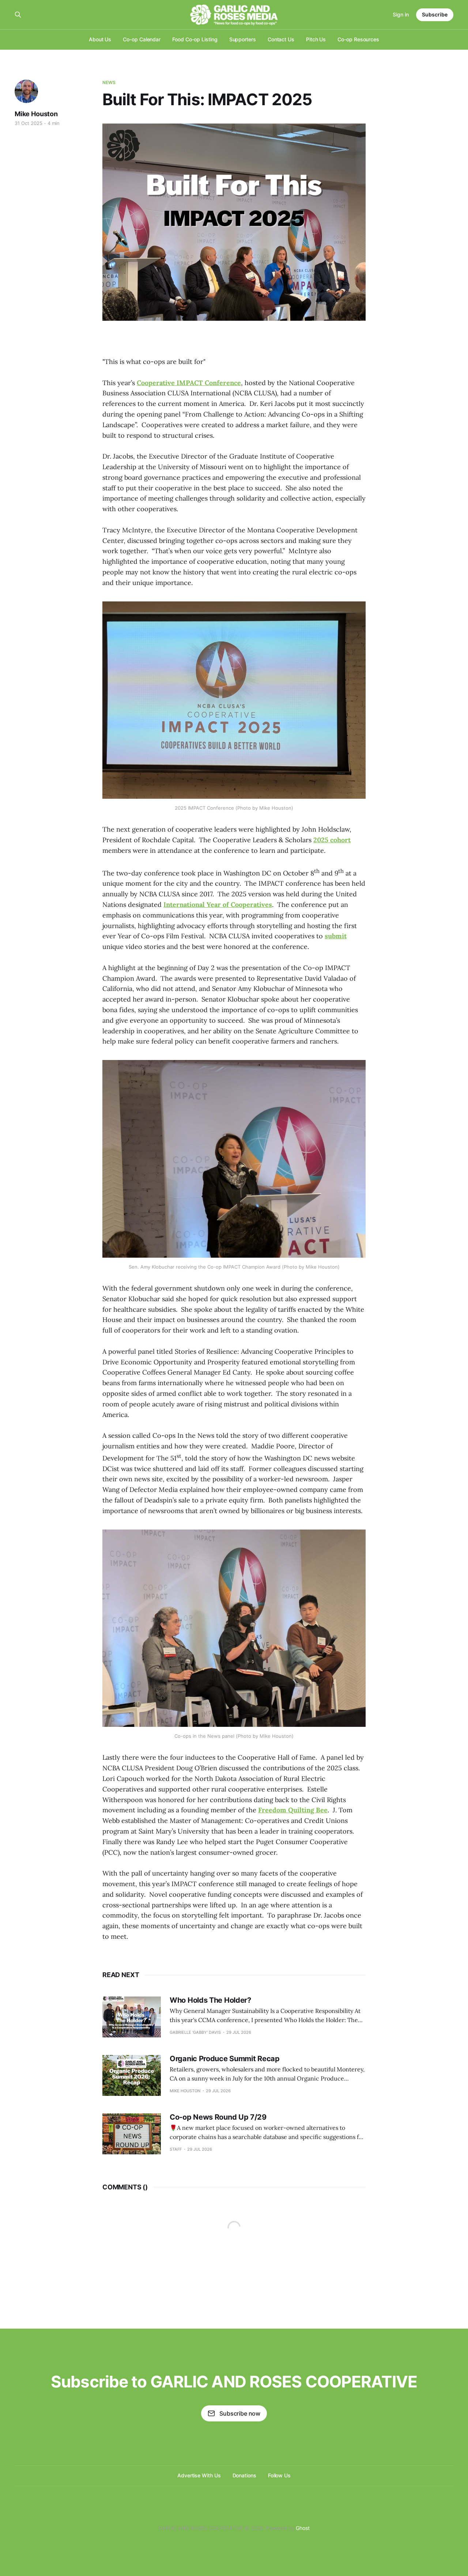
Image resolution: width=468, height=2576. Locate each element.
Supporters (243, 39)
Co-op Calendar (142, 39)
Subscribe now (240, 2413)
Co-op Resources (358, 39)
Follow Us (279, 2475)
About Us (100, 39)
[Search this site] (18, 15)
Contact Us (281, 39)
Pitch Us (316, 39)
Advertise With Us (199, 2475)
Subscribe (435, 14)
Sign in (401, 14)
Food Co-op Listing (195, 39)
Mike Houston (36, 114)
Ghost (303, 2528)
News (109, 82)
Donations (244, 2475)
